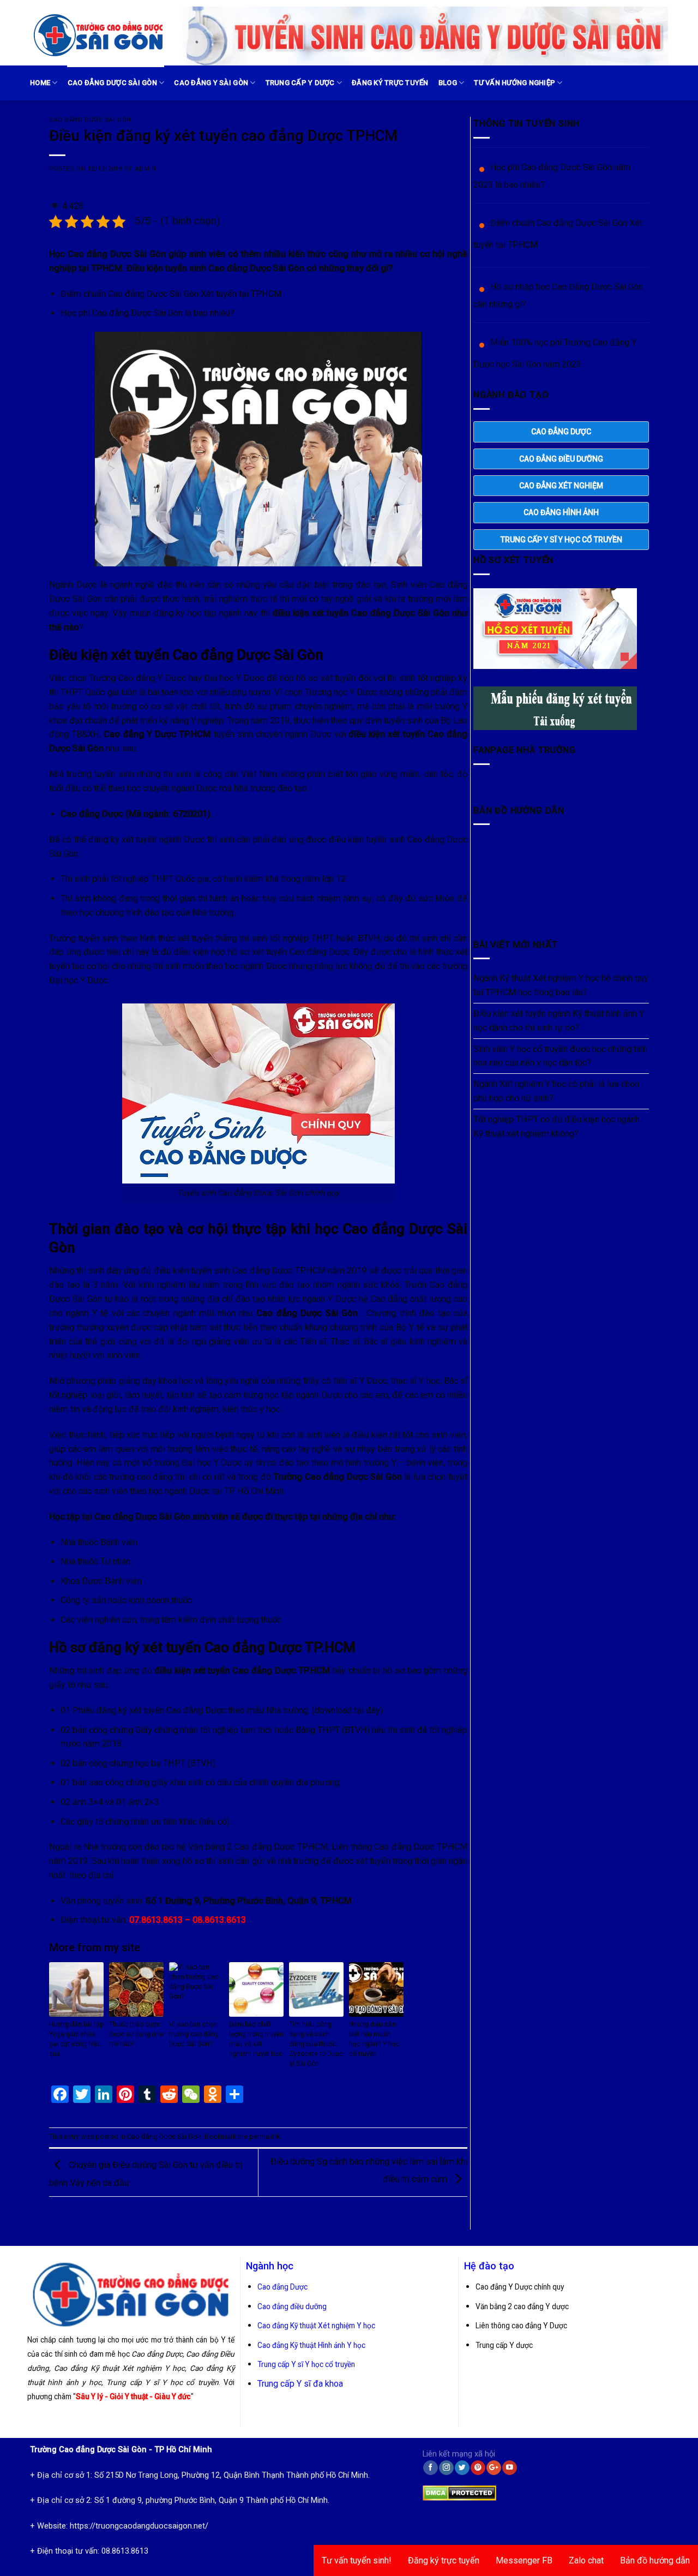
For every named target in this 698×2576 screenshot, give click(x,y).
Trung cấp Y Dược (300, 83)
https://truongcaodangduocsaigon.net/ (139, 2526)
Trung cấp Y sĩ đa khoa (300, 2384)
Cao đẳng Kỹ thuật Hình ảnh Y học (311, 2345)
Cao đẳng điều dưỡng (292, 2306)
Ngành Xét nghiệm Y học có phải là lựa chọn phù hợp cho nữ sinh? (556, 1091)
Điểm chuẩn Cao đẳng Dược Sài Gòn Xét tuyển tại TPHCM (171, 294)
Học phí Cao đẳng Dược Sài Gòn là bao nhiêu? (148, 313)
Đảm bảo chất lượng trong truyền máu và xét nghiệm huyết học (256, 2039)
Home (40, 83)
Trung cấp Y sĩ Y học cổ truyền (306, 2364)
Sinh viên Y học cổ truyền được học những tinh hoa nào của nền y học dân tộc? (560, 1056)
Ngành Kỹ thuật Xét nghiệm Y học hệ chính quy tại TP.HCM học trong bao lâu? (561, 985)
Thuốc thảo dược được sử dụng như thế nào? (136, 2034)
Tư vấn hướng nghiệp (515, 83)
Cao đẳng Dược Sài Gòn (112, 83)
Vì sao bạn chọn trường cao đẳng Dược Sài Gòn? (194, 2034)
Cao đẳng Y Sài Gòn (211, 83)
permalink (264, 2136)
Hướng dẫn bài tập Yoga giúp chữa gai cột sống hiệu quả (76, 2039)
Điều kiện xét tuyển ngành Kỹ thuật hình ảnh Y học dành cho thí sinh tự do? (559, 1021)
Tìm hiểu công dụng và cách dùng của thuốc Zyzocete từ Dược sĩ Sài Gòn (316, 2044)
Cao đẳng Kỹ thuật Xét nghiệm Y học (316, 2326)
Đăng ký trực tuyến (390, 83)
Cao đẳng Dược (282, 2287)
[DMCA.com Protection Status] (459, 2491)
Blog (448, 83)
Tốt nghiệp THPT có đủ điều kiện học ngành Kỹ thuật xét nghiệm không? (556, 1126)
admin (146, 169)
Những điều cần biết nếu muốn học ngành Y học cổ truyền (374, 2039)
